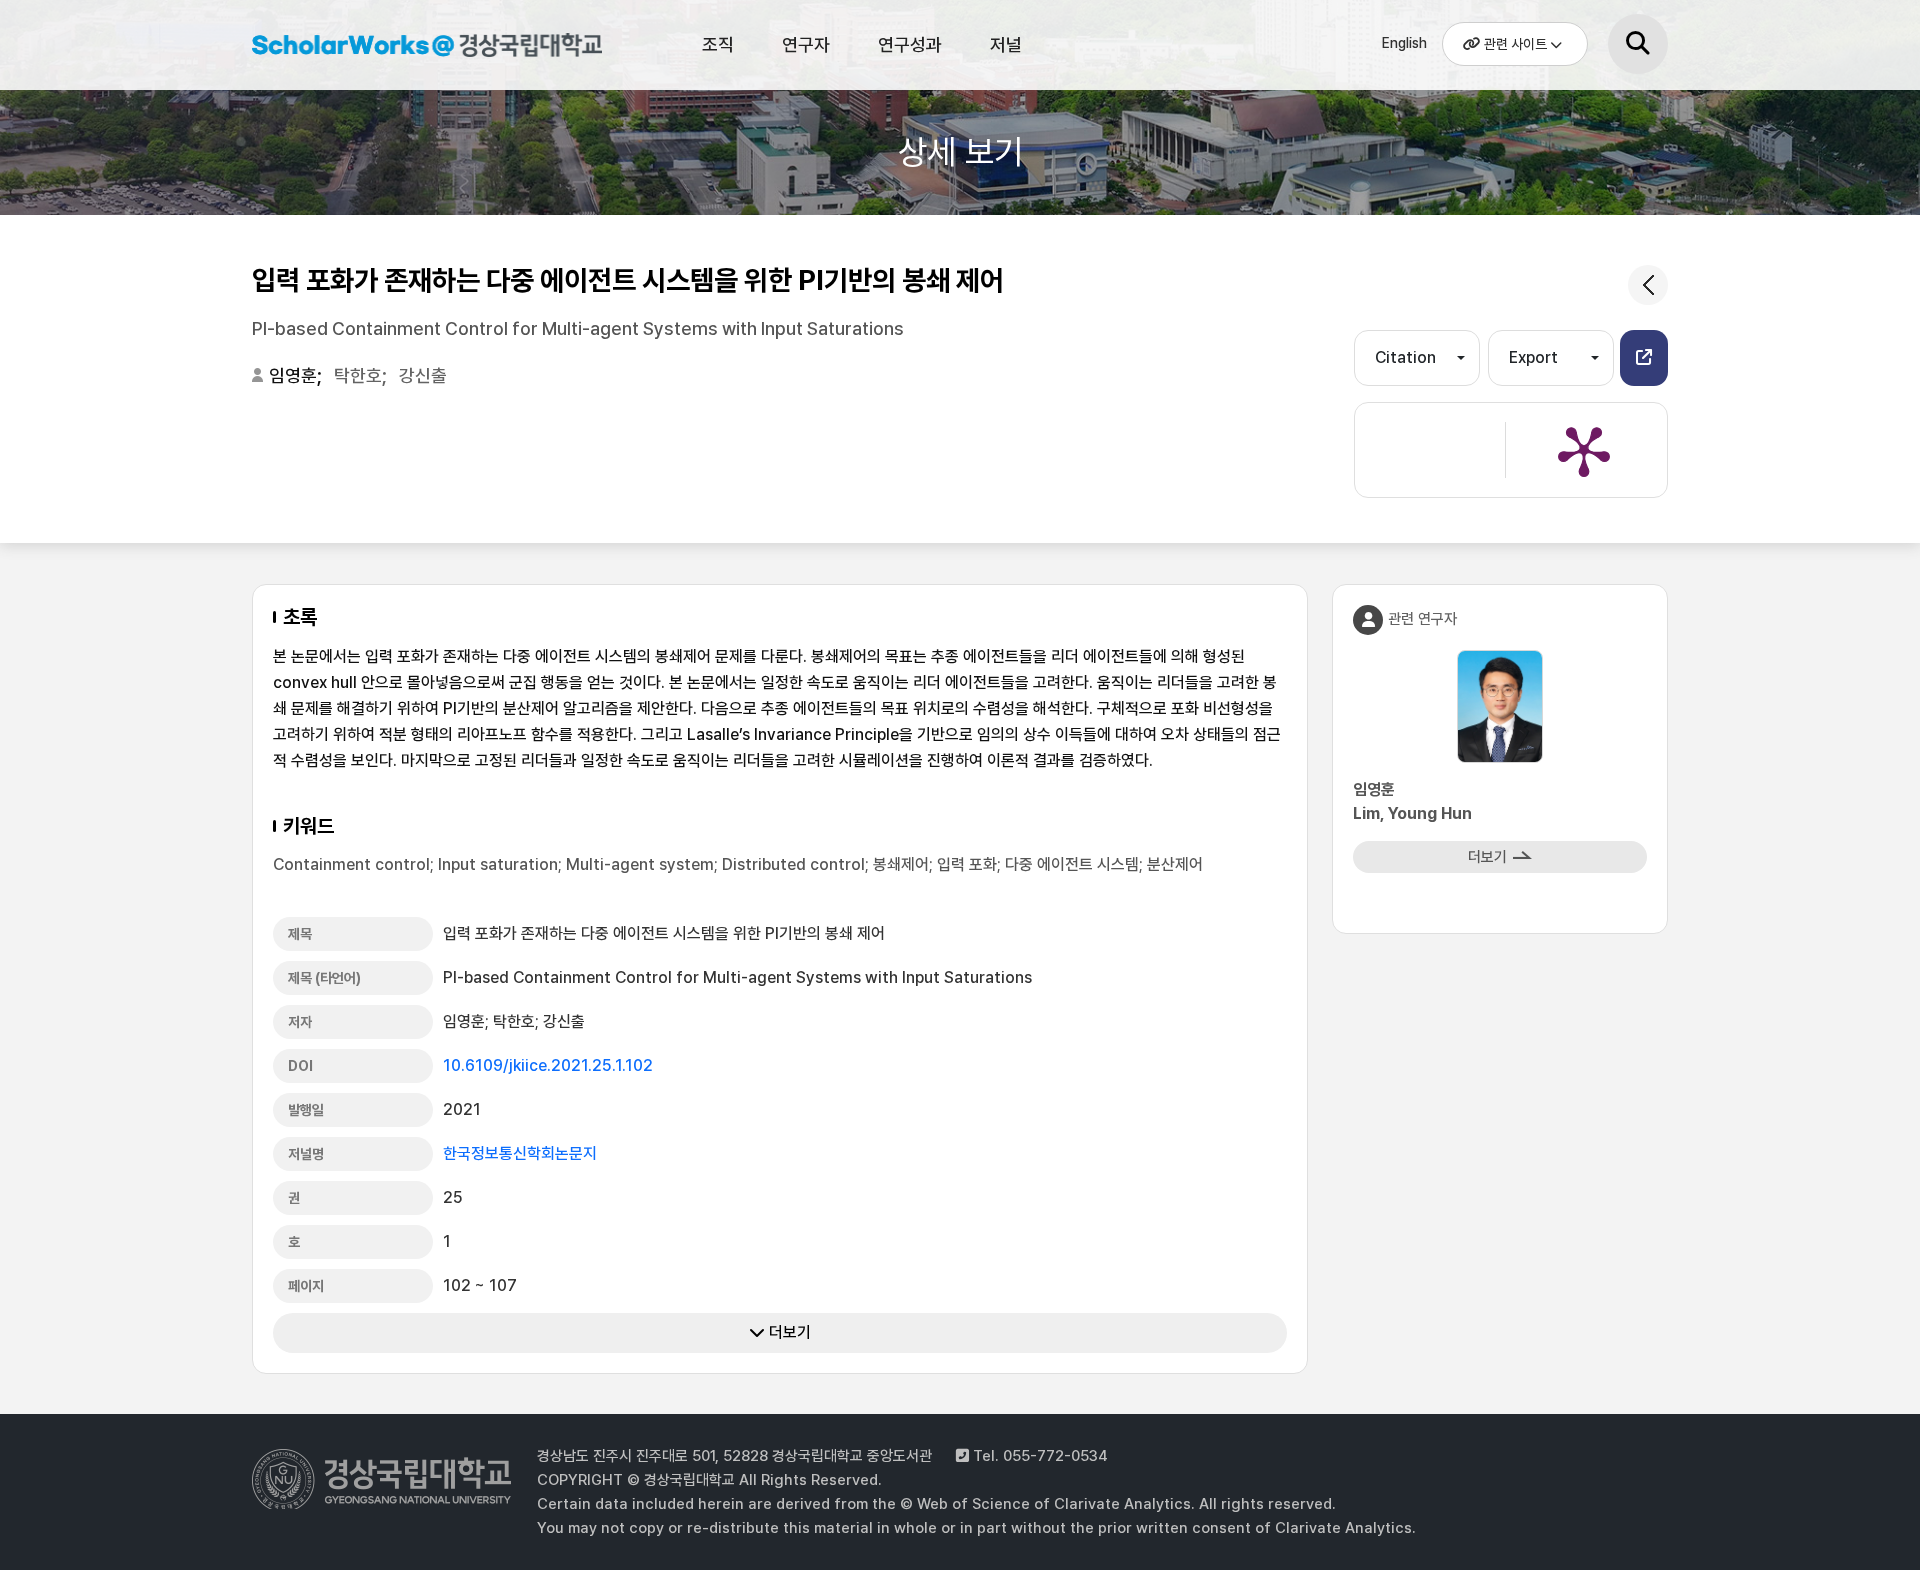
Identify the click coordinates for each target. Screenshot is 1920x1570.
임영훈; (297, 375)
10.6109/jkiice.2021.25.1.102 (548, 1065)
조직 (718, 44)
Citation (1405, 357)
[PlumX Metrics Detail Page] (1584, 450)
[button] (1644, 358)
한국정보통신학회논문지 (520, 1153)
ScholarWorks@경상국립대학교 (417, 48)
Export (1533, 357)
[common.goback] (1648, 285)
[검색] (1638, 44)
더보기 (788, 1332)
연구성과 (910, 44)
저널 (1006, 44)
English (1404, 43)
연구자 (806, 44)
